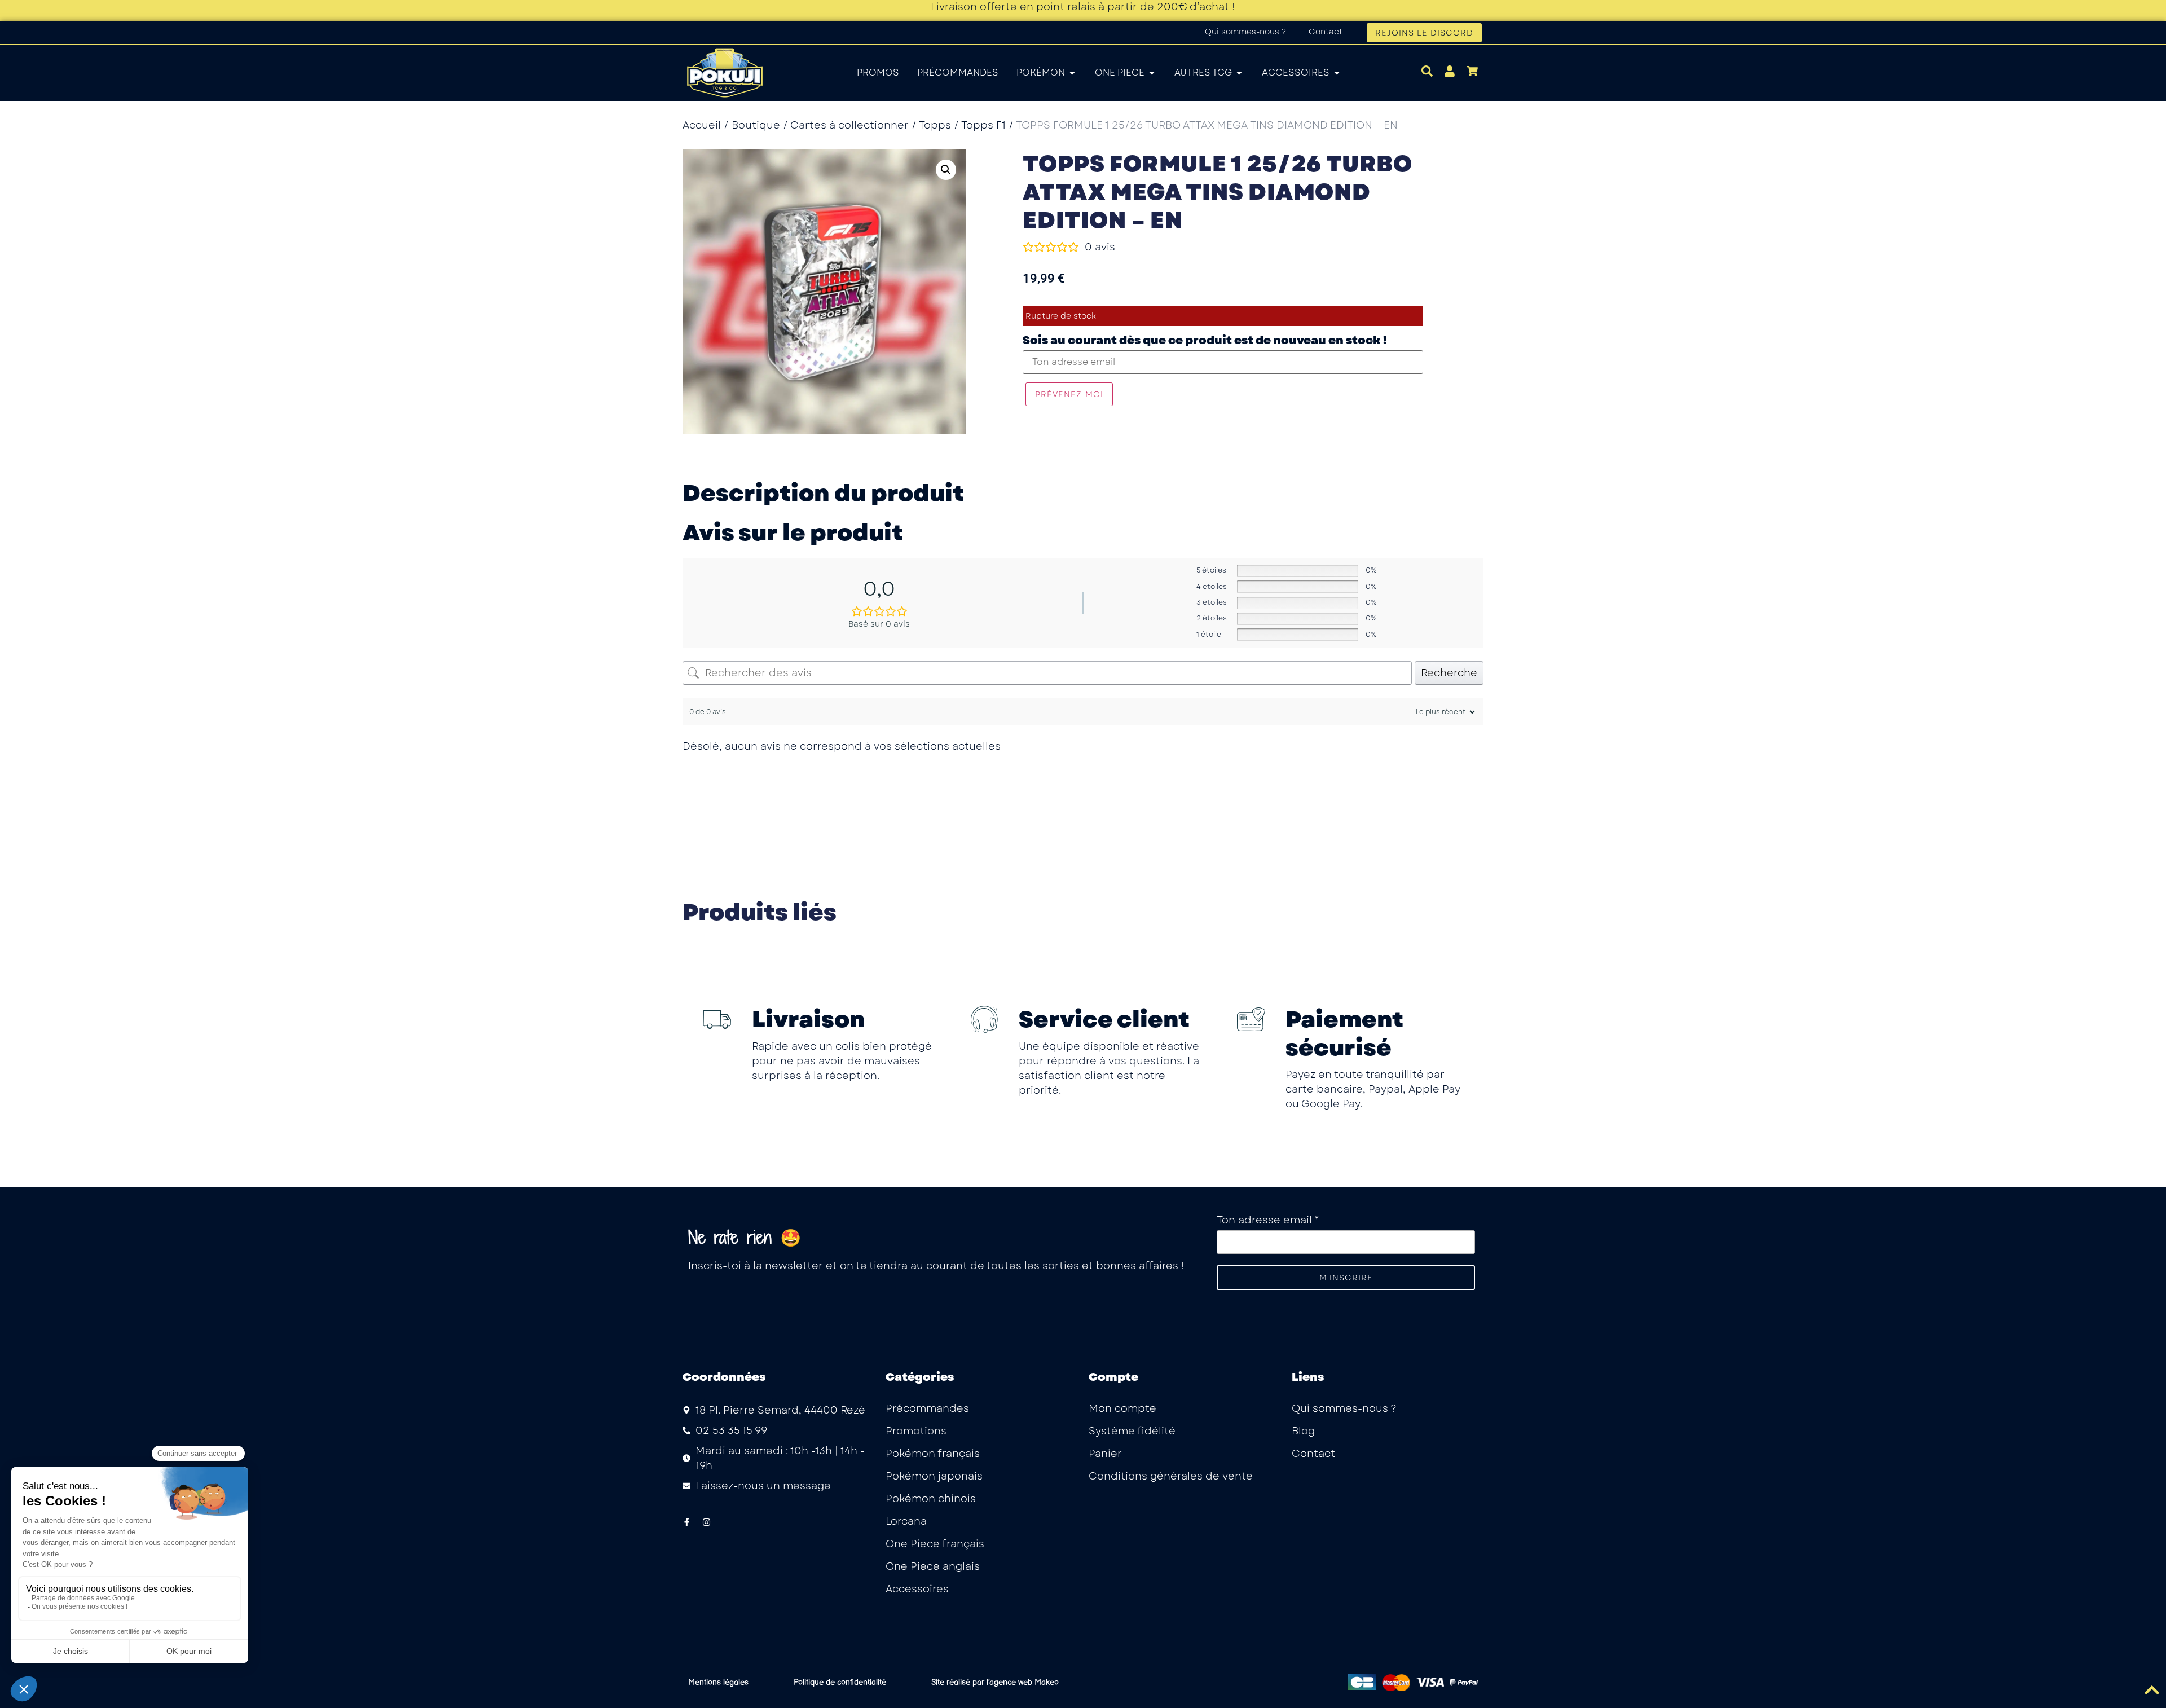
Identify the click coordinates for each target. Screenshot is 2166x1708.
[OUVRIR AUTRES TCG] (1239, 73)
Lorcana (906, 1521)
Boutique (756, 125)
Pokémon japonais (934, 1476)
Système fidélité (1132, 1431)
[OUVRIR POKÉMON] (1072, 73)
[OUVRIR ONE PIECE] (1152, 73)
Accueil (702, 125)
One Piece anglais (933, 1566)
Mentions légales (718, 1682)
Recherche (1449, 673)
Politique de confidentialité (840, 1682)
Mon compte (1122, 1408)
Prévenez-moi (1069, 394)
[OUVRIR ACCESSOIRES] (1337, 73)
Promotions (916, 1431)
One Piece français (935, 1544)
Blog (1303, 1431)
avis (1100, 247)
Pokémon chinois (931, 1499)
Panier (1105, 1454)
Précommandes (927, 1408)
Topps (935, 125)
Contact (1326, 32)
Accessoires (917, 1589)
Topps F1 (983, 125)
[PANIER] (1472, 71)
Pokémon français (933, 1454)
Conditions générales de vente (1171, 1476)
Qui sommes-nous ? (1245, 32)
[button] (946, 170)
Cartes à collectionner (849, 125)
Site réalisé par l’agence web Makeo (995, 1682)
